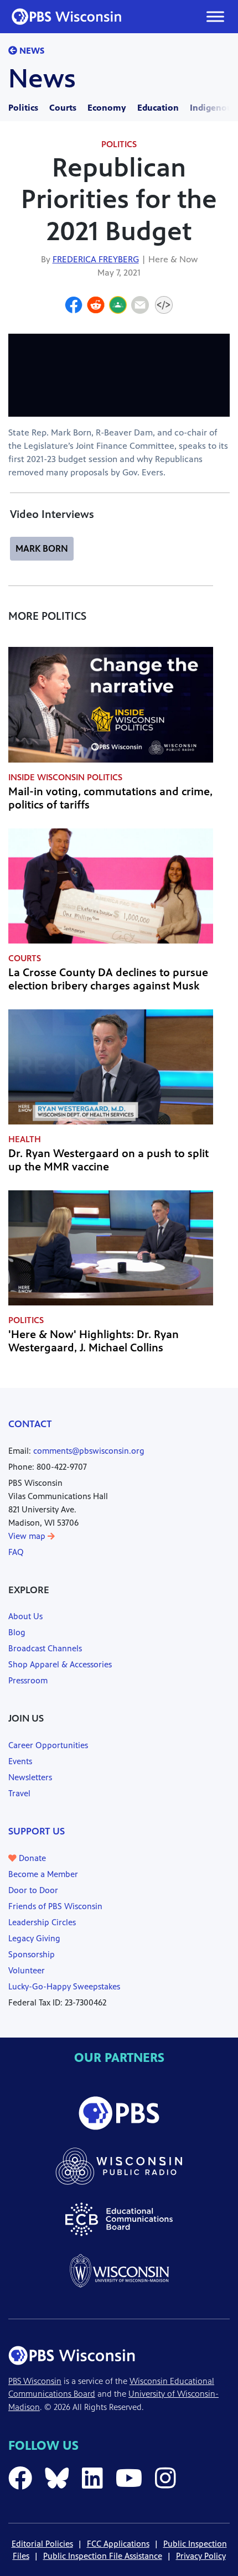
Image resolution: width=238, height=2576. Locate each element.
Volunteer (27, 1970)
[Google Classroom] (118, 307)
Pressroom (28, 1680)
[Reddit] (96, 307)
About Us (25, 1616)
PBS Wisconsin (35, 2381)
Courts (63, 108)
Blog (17, 1632)
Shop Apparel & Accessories (60, 1664)
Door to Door (33, 1890)
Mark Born (42, 548)
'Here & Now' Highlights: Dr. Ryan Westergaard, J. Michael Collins (94, 1341)
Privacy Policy (201, 2556)
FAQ (16, 1552)
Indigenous (213, 108)
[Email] (140, 307)
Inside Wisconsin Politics (65, 777)
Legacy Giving (34, 1938)
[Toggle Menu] (215, 16)
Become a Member (43, 1874)
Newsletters (30, 1777)
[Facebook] (74, 307)
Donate (31, 1858)
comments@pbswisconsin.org (89, 1451)
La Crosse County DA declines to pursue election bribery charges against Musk (108, 979)
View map (28, 1536)
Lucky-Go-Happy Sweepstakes (64, 1986)
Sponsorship (32, 1954)
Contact (30, 1424)
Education (158, 108)
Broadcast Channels (45, 1648)
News (31, 51)
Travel (19, 1793)
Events (20, 1761)
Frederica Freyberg (96, 259)
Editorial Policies (42, 2544)
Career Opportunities (48, 1745)
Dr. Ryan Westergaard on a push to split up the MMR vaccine (108, 1160)
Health (25, 1139)
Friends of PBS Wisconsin (55, 1906)
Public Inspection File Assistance (103, 2556)
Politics (23, 108)
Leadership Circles (42, 1922)
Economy (107, 108)
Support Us (37, 1831)
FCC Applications (118, 2544)
